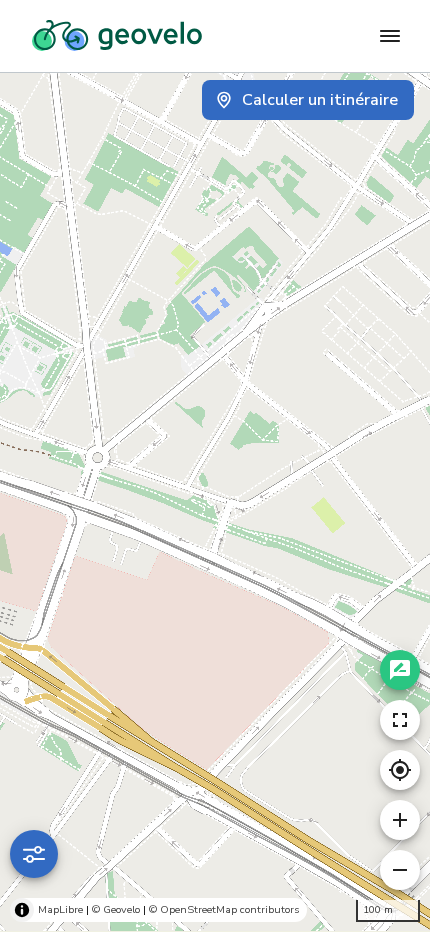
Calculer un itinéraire (320, 100)
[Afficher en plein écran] (400, 720)
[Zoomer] (400, 820)
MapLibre (60, 909)
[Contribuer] (400, 670)
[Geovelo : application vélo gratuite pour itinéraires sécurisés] (117, 36)
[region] (215, 502)
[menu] (390, 36)
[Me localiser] (400, 770)
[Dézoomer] (400, 870)
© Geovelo (116, 909)
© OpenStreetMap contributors (224, 909)
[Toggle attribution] (22, 910)
